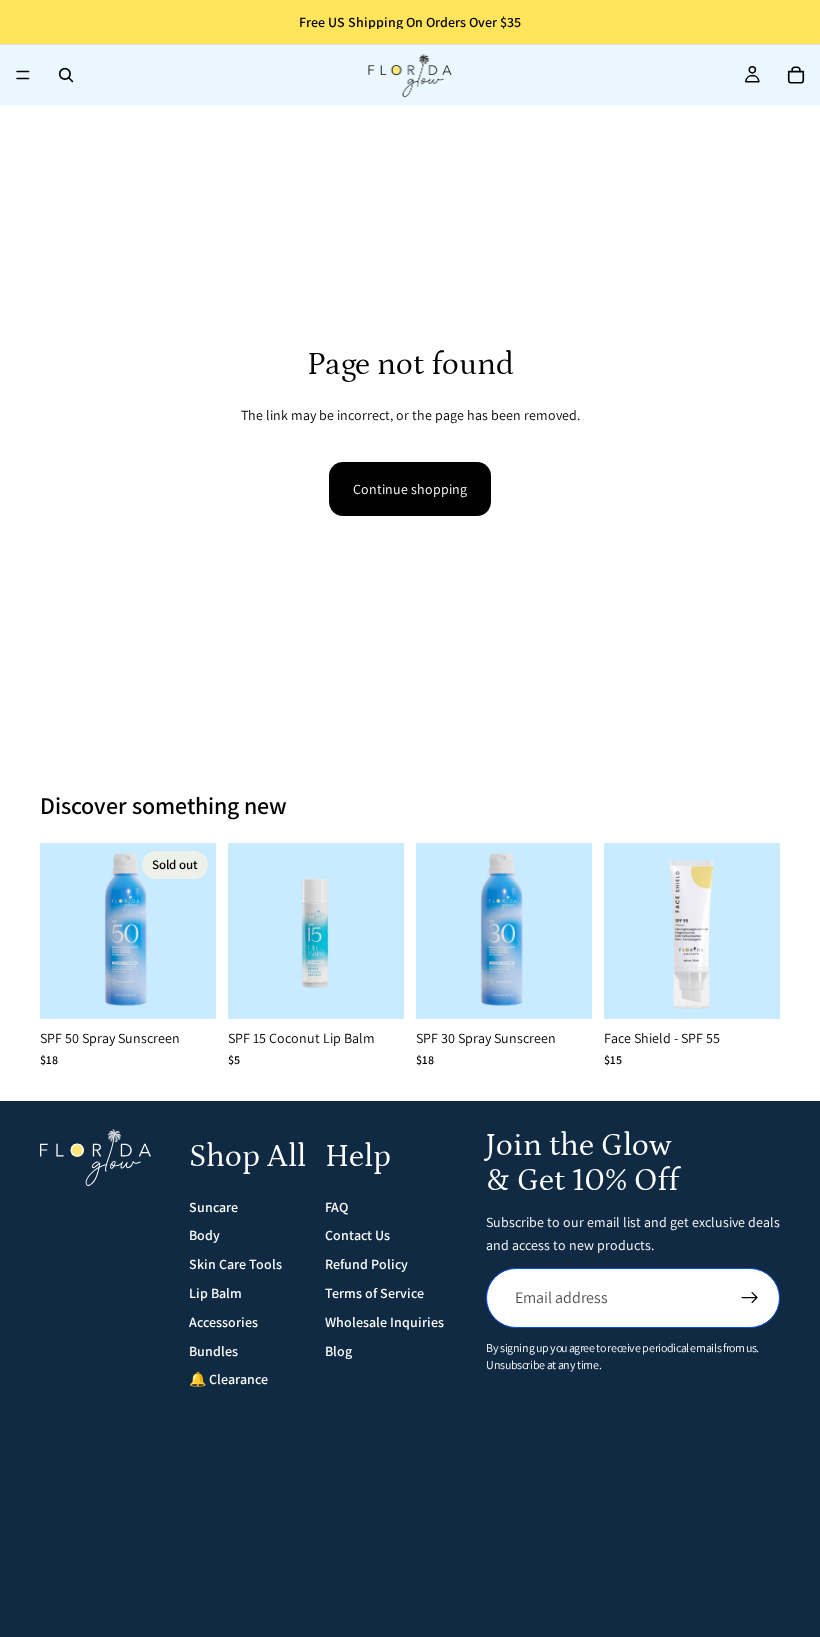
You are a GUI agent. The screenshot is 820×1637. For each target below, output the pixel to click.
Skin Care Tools (235, 1264)
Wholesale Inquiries (384, 1322)
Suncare (213, 1207)
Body (204, 1235)
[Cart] (796, 75)
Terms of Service (374, 1293)
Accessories (223, 1322)
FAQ (336, 1207)
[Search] (66, 75)
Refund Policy (366, 1264)
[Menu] (23, 75)
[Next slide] (194, 931)
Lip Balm (215, 1293)
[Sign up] (750, 1298)
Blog (338, 1351)
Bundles (213, 1351)
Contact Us (357, 1235)
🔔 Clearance (228, 1379)
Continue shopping (410, 489)
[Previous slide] (62, 931)
